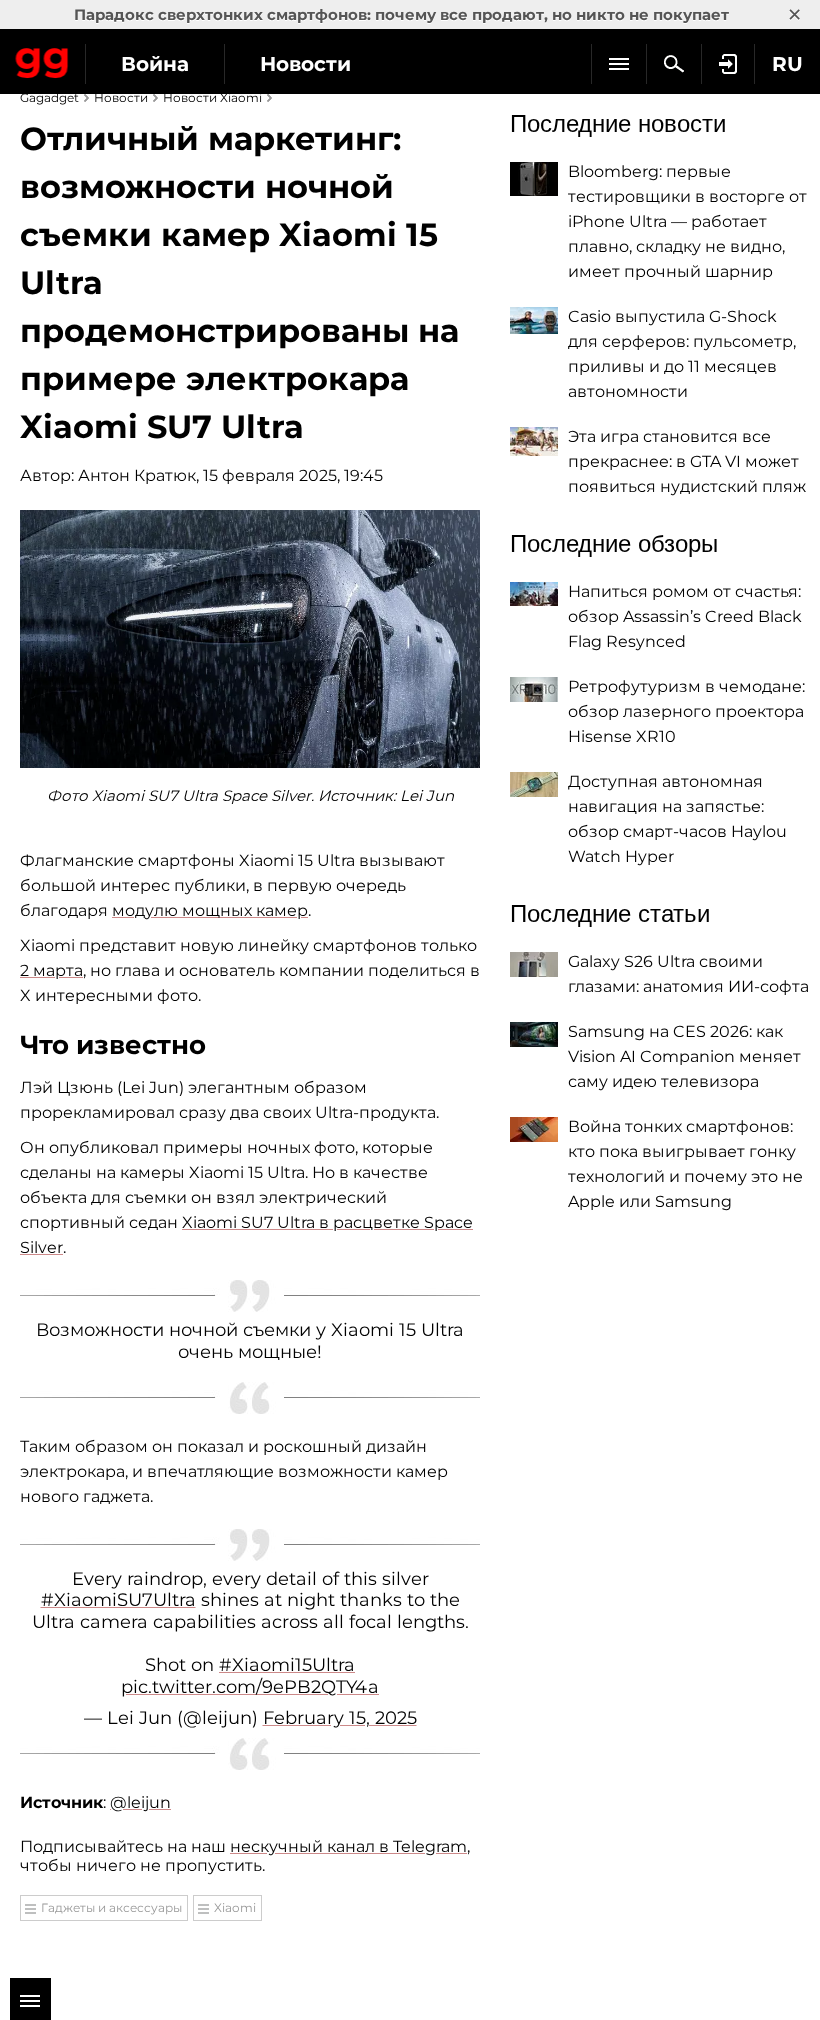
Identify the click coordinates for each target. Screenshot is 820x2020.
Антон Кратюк (137, 475)
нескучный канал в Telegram (348, 1846)
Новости (305, 64)
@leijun (140, 1802)
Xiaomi (235, 1907)
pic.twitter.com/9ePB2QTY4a (250, 1687)
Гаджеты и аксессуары (111, 1907)
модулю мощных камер (210, 910)
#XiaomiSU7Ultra (118, 1600)
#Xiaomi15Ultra (287, 1665)
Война (155, 64)
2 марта (51, 970)
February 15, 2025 (340, 1718)
